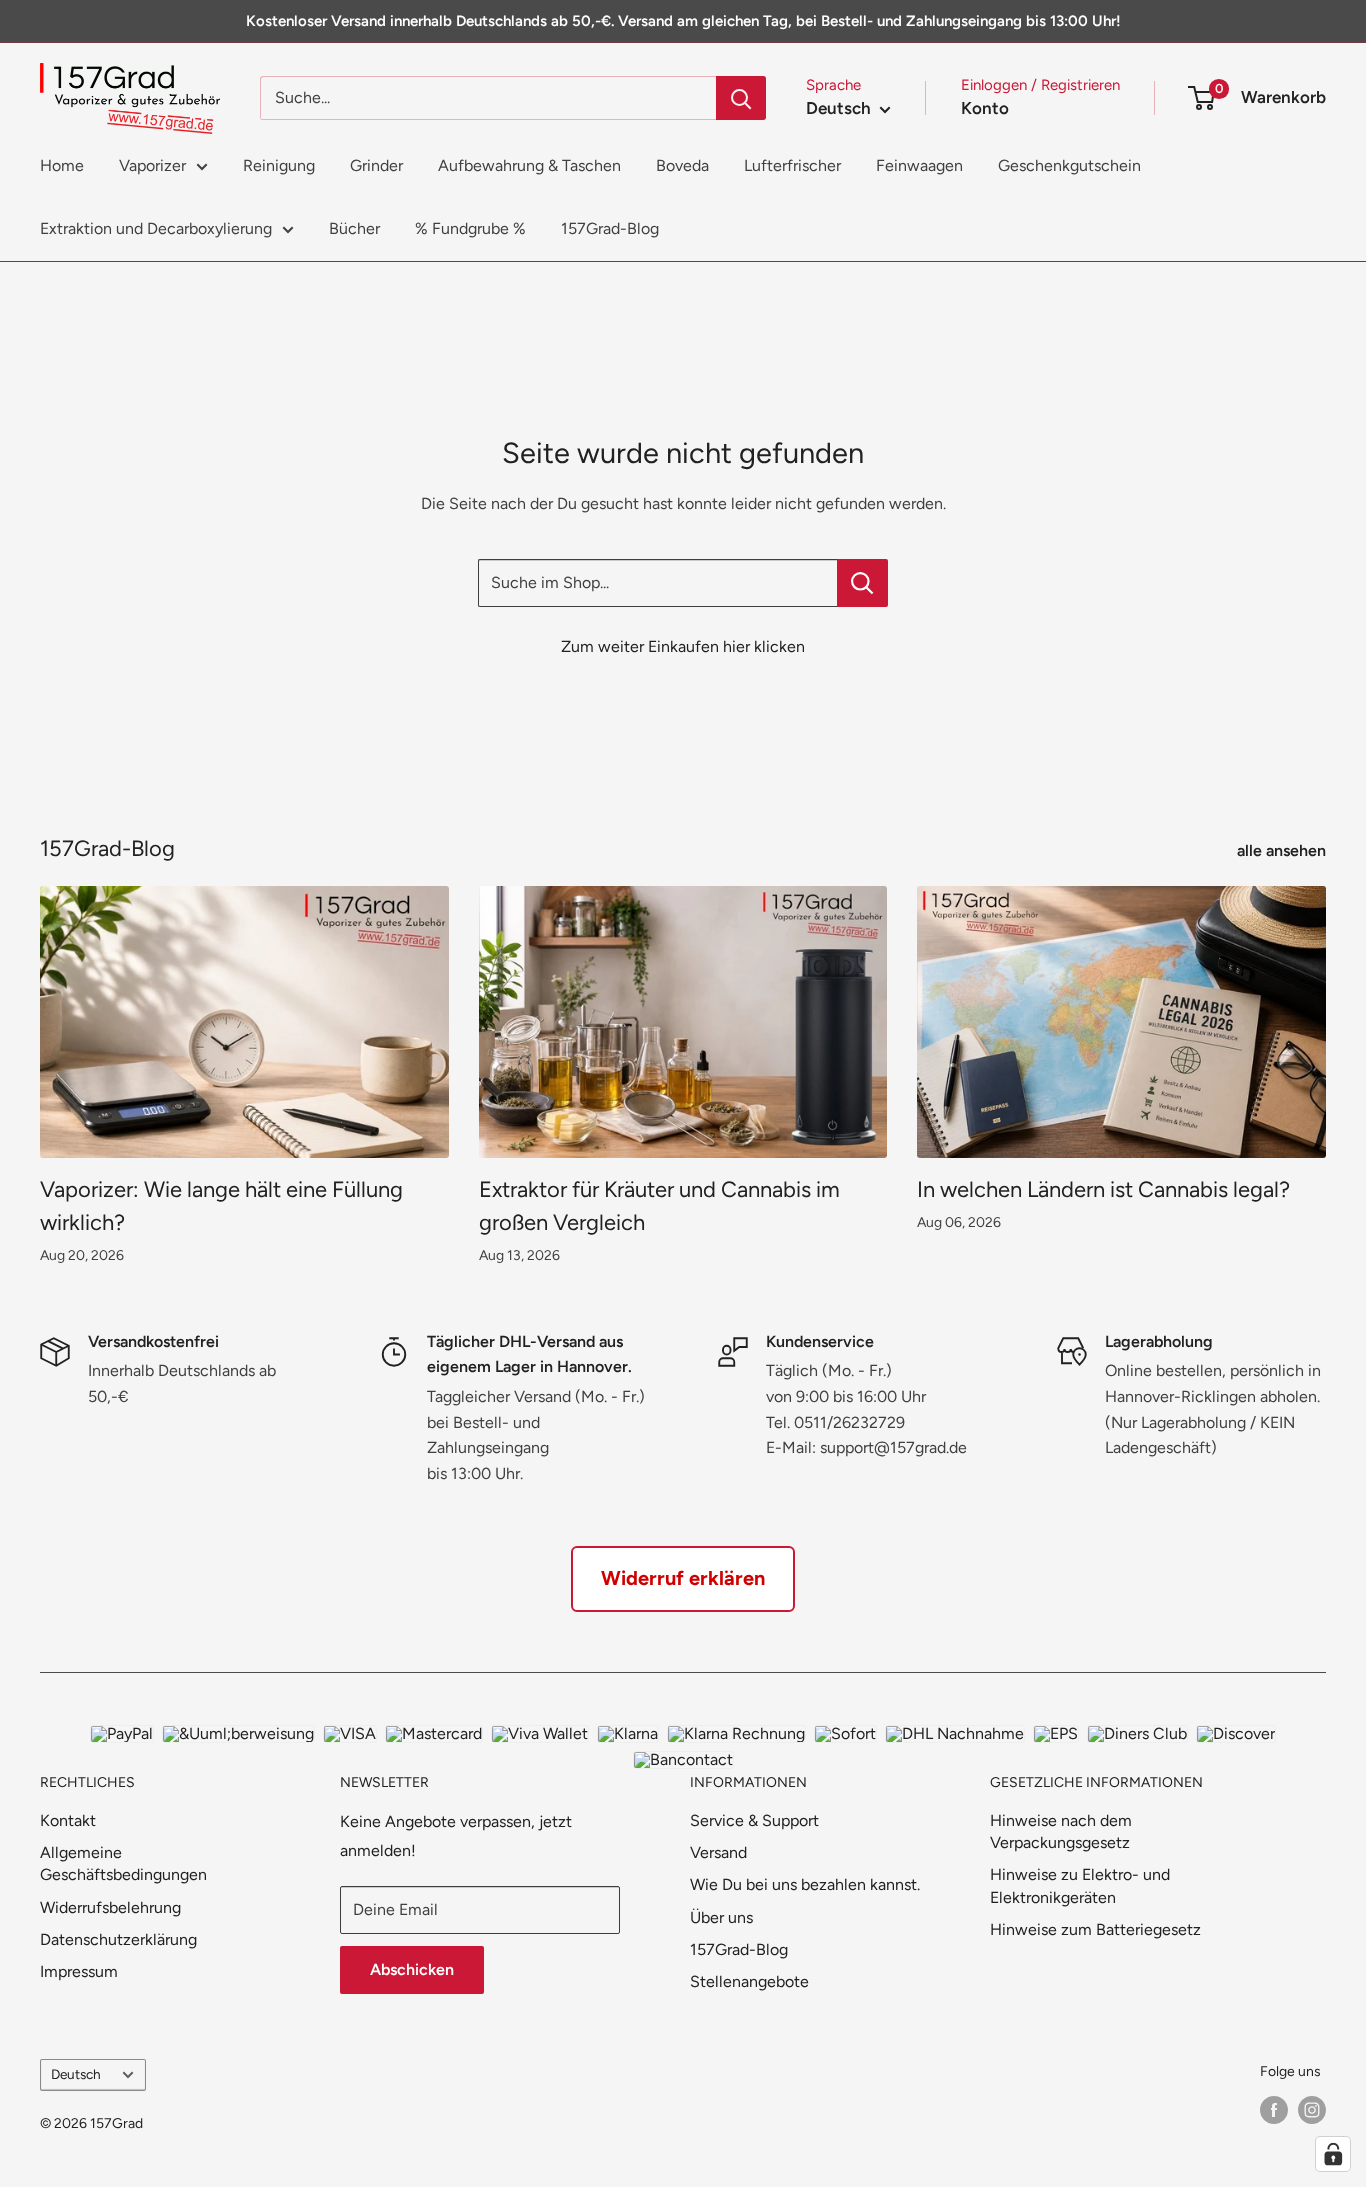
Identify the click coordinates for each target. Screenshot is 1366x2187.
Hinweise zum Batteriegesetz (1095, 1929)
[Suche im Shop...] (862, 583)
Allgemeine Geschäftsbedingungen (123, 1863)
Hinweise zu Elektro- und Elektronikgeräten (1080, 1885)
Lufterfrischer (792, 165)
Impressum (79, 1971)
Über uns (721, 1917)
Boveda (682, 165)
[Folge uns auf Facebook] (1274, 2110)
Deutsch (76, 2074)
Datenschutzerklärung (118, 1939)
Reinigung (279, 165)
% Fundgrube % (470, 228)
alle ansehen (1283, 850)
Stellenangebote (749, 1981)
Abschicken (412, 1969)
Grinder (376, 165)
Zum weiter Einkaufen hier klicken (683, 646)
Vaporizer (152, 165)
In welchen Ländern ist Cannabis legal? (1103, 1189)
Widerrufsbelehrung (110, 1907)
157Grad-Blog (610, 228)
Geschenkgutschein (1069, 165)
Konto (985, 108)
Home (62, 165)
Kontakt (68, 1820)
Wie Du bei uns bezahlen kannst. (805, 1884)
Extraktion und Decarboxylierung (156, 228)
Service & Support (754, 1820)
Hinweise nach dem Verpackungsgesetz (1061, 1831)
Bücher (354, 228)
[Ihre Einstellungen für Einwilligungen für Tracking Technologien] (1333, 2154)
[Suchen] (741, 98)
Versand (718, 1852)
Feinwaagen (919, 165)
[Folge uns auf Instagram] (1312, 2110)
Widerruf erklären (683, 1578)
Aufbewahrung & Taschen (529, 165)
